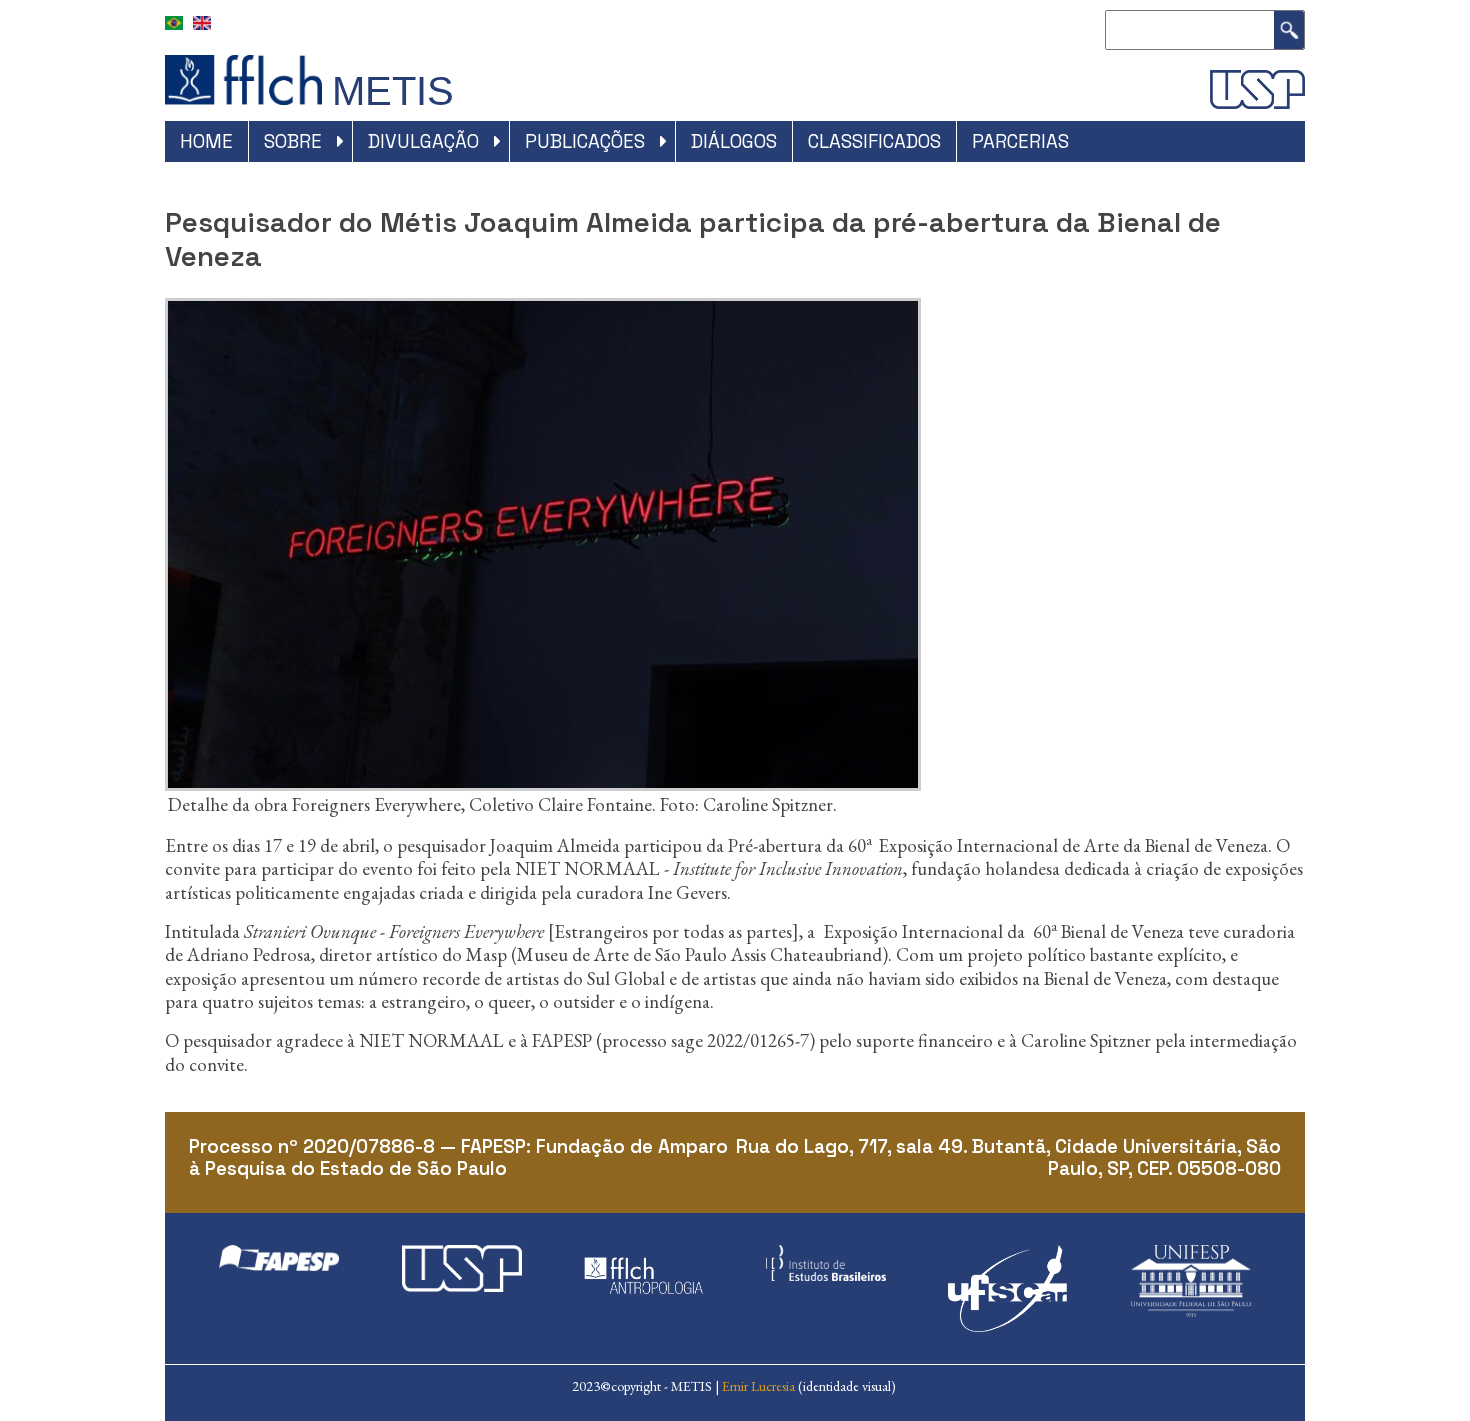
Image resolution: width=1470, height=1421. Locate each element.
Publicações (585, 141)
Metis (393, 91)
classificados (874, 141)
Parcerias (1020, 141)
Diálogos (734, 141)
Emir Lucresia (758, 1386)
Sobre (293, 141)
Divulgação (423, 141)
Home (206, 141)
